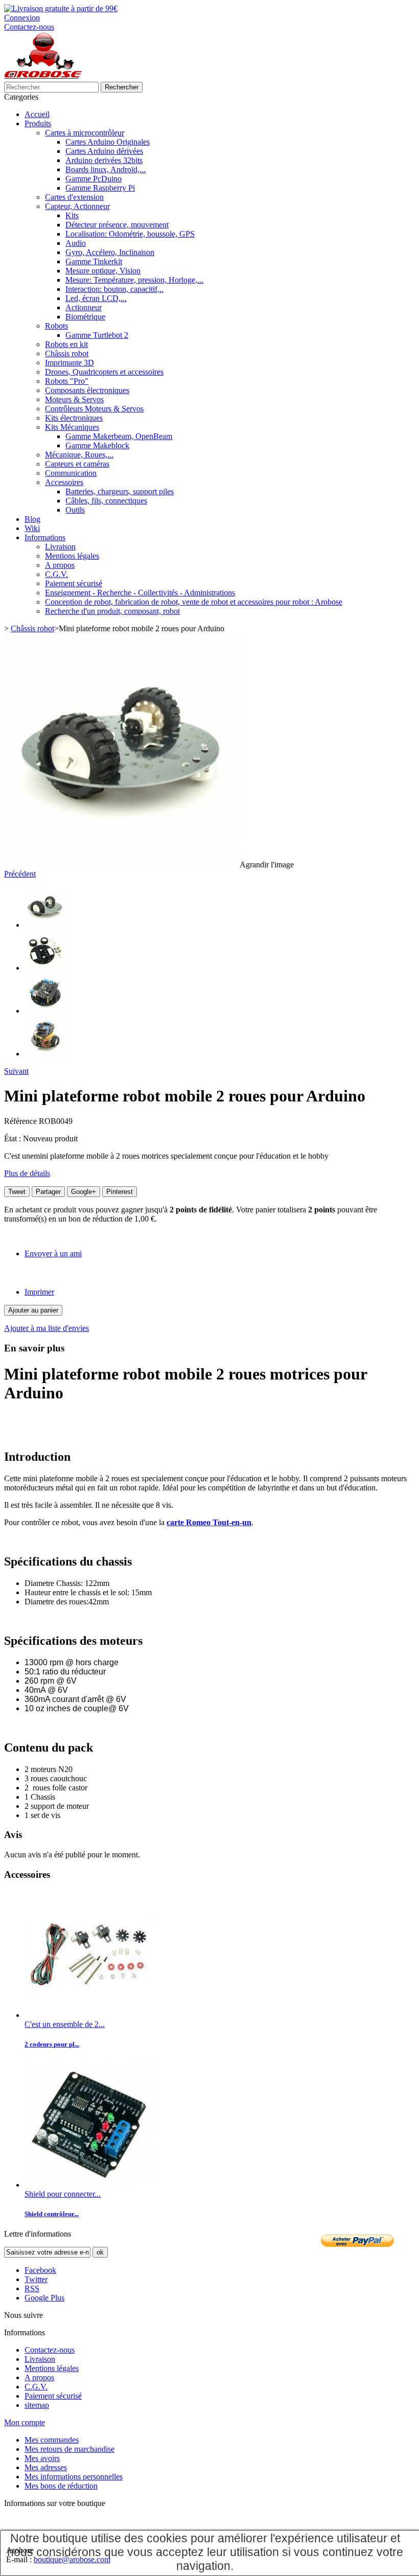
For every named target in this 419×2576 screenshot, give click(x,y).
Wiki (32, 528)
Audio (76, 243)
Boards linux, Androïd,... (106, 169)
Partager (48, 1192)
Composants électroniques (87, 390)
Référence (21, 1121)
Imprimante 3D (69, 363)
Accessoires (64, 482)
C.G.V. (56, 574)
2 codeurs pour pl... (52, 2044)
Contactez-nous (29, 27)
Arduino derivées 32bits (104, 160)
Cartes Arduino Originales (108, 142)
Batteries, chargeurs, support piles (120, 491)
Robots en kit (66, 344)
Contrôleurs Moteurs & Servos (94, 409)
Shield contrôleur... (52, 2214)
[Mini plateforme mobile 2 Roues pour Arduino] (45, 925)
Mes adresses (46, 2467)
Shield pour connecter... (63, 2194)
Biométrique (85, 317)
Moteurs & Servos (74, 399)
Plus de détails (27, 1173)
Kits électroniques (74, 418)
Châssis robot (67, 353)
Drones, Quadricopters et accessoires (104, 372)
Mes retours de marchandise (69, 2449)
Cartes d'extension (74, 197)
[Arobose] (43, 77)
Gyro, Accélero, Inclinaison (110, 252)
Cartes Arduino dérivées (104, 151)
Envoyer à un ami (53, 1253)
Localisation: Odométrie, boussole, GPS (130, 234)
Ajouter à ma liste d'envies (46, 1328)
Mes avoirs (42, 2458)
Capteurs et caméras (77, 464)
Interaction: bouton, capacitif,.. (114, 289)
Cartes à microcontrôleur (85, 133)
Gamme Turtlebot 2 (97, 335)
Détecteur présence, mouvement (117, 225)
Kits (72, 215)
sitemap (37, 2405)
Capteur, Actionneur (77, 206)
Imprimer (39, 1292)
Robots (56, 326)
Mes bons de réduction (61, 2486)
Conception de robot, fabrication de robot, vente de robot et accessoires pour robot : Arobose (194, 602)
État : (14, 1138)
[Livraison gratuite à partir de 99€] (61, 8)
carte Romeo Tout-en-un (209, 1522)
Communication (71, 473)
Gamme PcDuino (94, 179)
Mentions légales (72, 556)
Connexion (22, 18)
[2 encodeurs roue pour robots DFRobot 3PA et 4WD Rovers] (88, 2015)
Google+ (84, 1192)
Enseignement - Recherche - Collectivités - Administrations (140, 593)
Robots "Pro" (67, 381)
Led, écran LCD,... (96, 298)
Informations (45, 537)
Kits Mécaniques (72, 427)
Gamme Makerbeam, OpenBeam (119, 436)
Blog (32, 519)
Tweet (17, 1192)
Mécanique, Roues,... (79, 455)
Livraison (60, 547)
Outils (75, 510)
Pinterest (120, 1192)
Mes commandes (52, 2440)
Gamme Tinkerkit (94, 261)
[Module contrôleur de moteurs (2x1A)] (88, 2185)
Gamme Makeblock (97, 445)
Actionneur (84, 307)
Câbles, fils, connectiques (106, 501)
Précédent (20, 874)
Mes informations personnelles (74, 2477)
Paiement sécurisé (74, 583)
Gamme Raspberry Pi (100, 188)
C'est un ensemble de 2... (65, 2024)
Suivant (16, 1071)
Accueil (37, 114)
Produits (38, 123)
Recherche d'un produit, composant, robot (112, 611)
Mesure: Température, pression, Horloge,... (134, 280)
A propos (60, 565)
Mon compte (25, 2422)
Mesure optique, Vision (103, 271)
